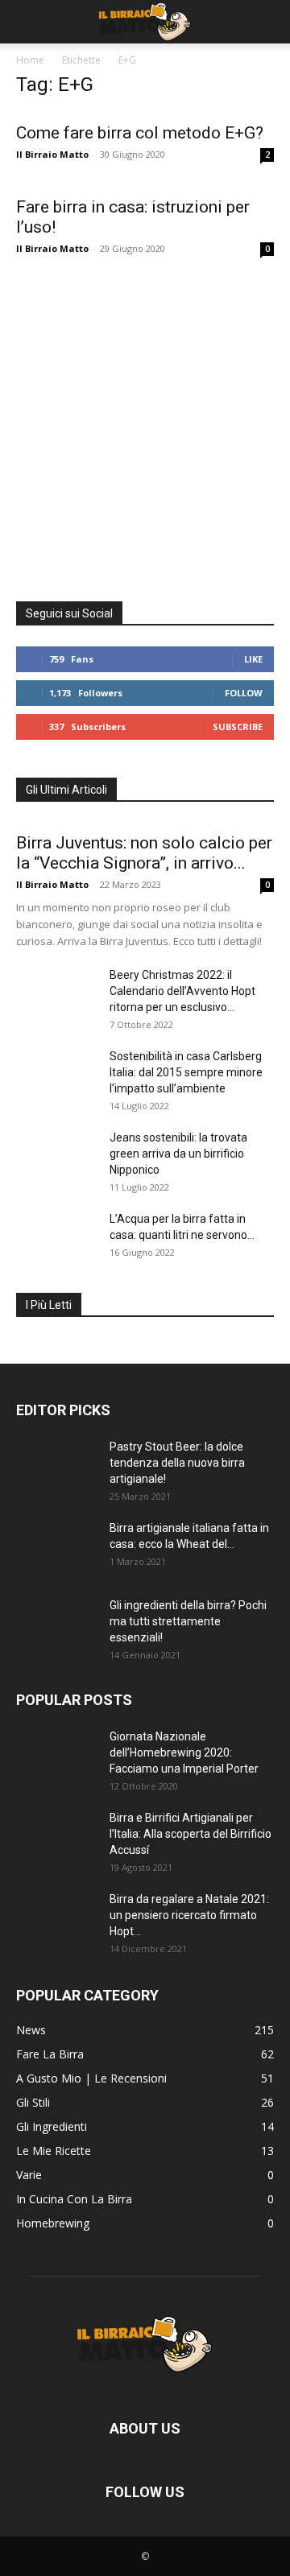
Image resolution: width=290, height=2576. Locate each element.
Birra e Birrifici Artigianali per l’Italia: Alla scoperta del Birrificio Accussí (191, 1834)
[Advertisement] (145, 426)
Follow (244, 693)
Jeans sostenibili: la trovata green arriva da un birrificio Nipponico (178, 1154)
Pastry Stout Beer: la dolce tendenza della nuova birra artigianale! (177, 1463)
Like (253, 659)
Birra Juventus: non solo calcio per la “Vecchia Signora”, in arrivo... (144, 853)
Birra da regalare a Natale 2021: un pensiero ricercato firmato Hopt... (189, 1915)
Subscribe (238, 727)
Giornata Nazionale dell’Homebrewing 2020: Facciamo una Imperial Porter (184, 1752)
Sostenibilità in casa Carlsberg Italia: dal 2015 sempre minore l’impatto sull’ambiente (186, 1072)
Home (30, 60)
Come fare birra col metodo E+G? (140, 133)
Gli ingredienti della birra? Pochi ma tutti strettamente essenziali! (188, 1621)
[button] (27, 22)
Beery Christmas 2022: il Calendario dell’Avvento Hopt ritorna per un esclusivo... (182, 991)
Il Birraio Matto (52, 154)
